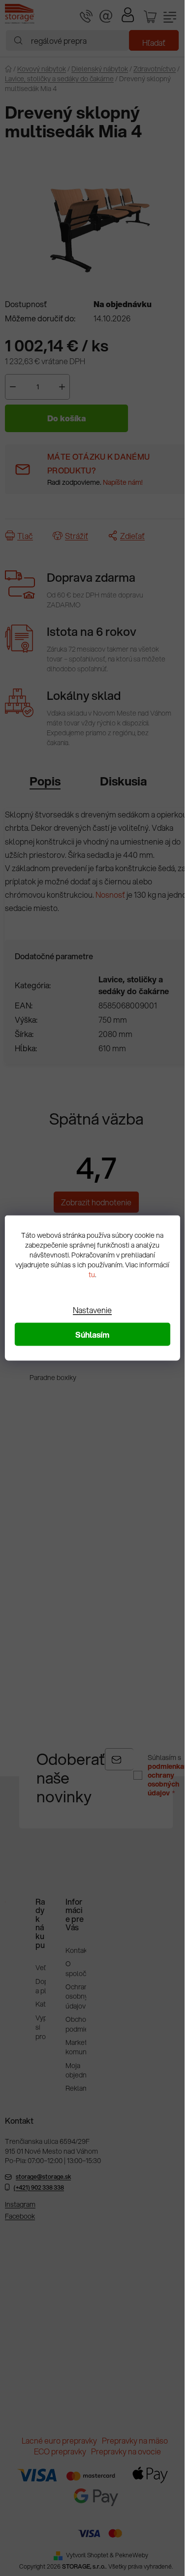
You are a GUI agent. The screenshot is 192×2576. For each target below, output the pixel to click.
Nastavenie (92, 1310)
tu (92, 1275)
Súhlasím (92, 1335)
